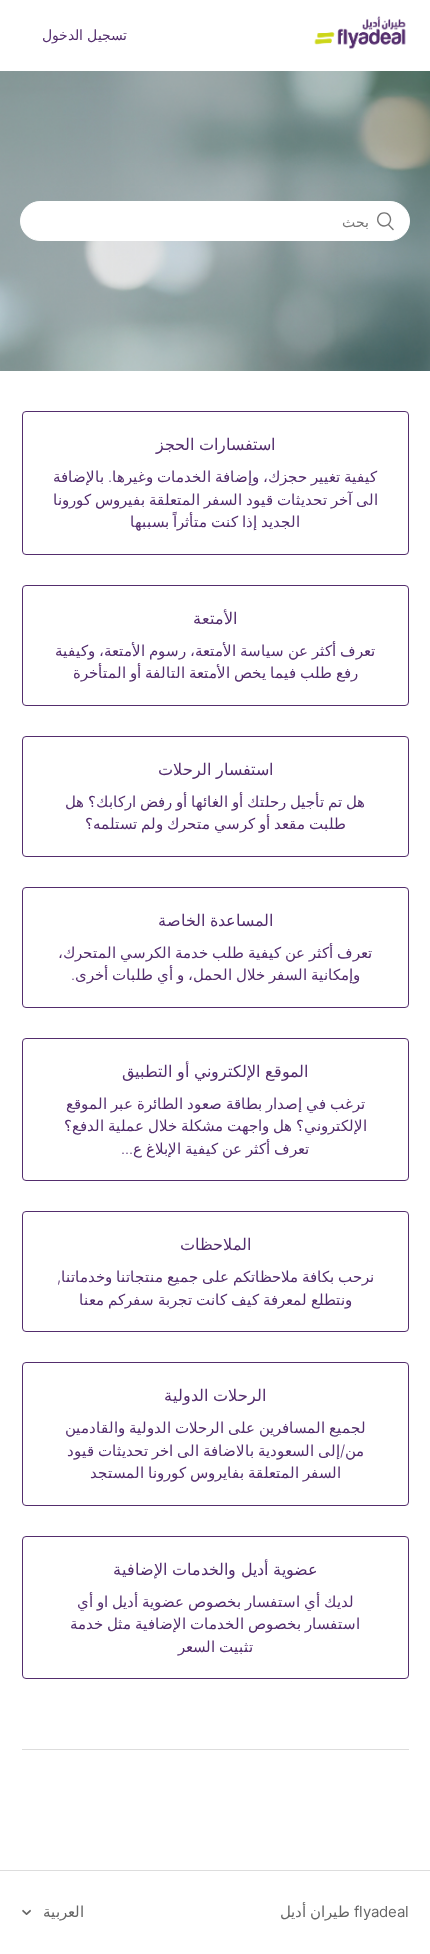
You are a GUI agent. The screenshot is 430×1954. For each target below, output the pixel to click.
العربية (61, 1911)
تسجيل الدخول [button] (84, 34)
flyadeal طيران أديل (344, 1911)
